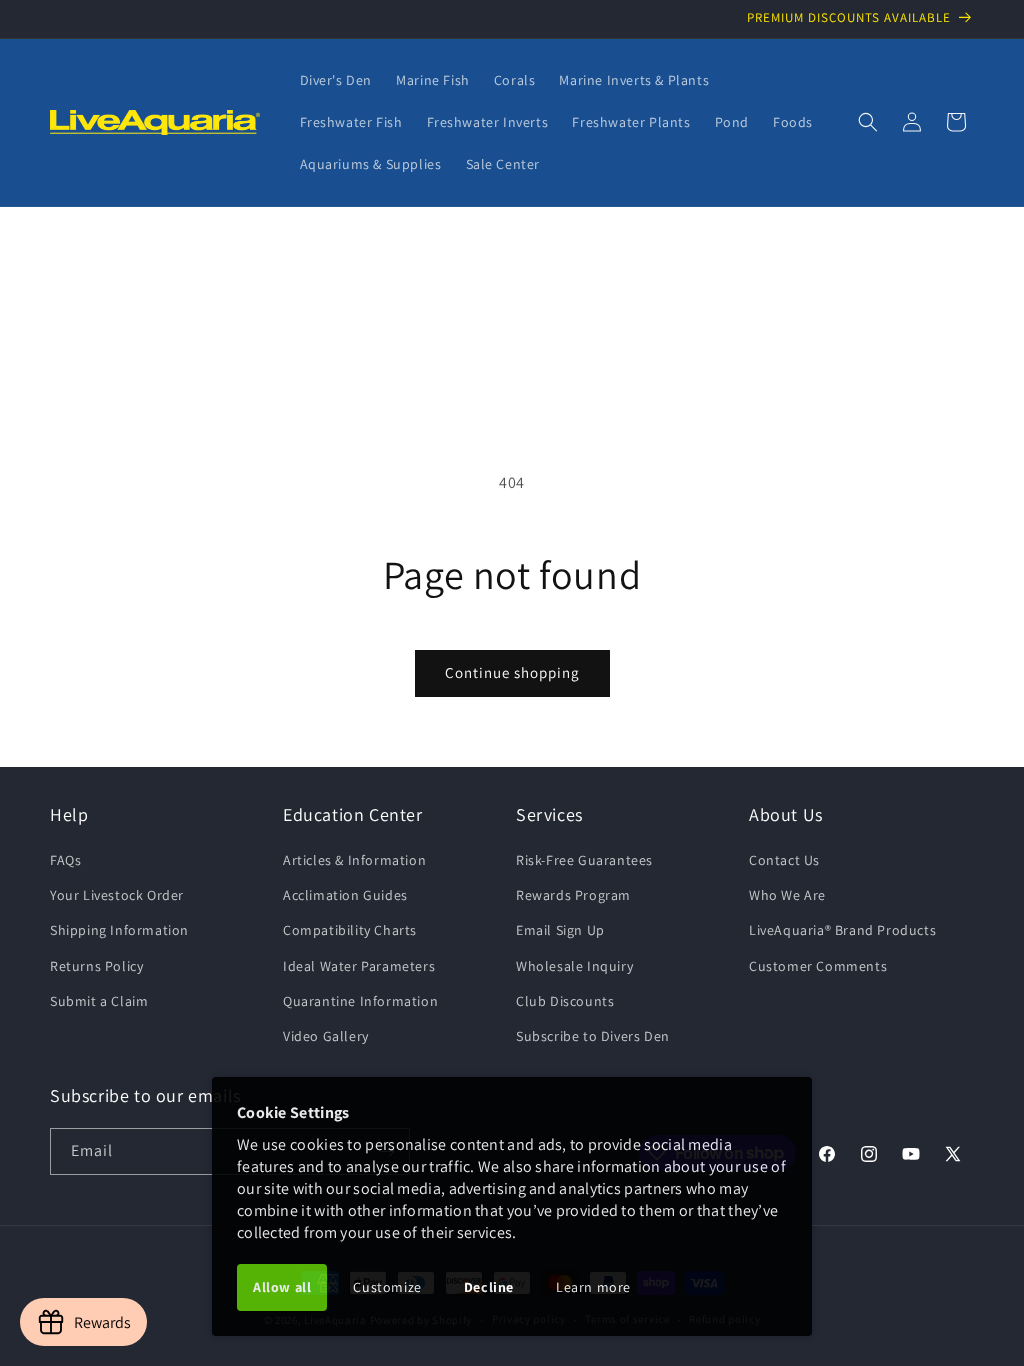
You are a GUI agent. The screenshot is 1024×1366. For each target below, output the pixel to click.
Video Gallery (326, 1036)
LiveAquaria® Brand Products (842, 930)
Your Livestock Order (117, 895)
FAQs (65, 860)
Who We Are (787, 895)
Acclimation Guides (345, 895)
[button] (868, 122)
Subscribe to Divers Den (593, 1036)
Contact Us (784, 860)
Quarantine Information (360, 1001)
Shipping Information (119, 930)
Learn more (593, 1287)
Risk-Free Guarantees (584, 860)
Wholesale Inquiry (574, 966)
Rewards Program (573, 895)
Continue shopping (512, 672)
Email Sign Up (560, 930)
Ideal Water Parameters (359, 966)
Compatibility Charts (350, 930)
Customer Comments (818, 966)
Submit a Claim (99, 1001)
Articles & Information (354, 860)
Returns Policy (96, 966)
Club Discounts (565, 1001)
